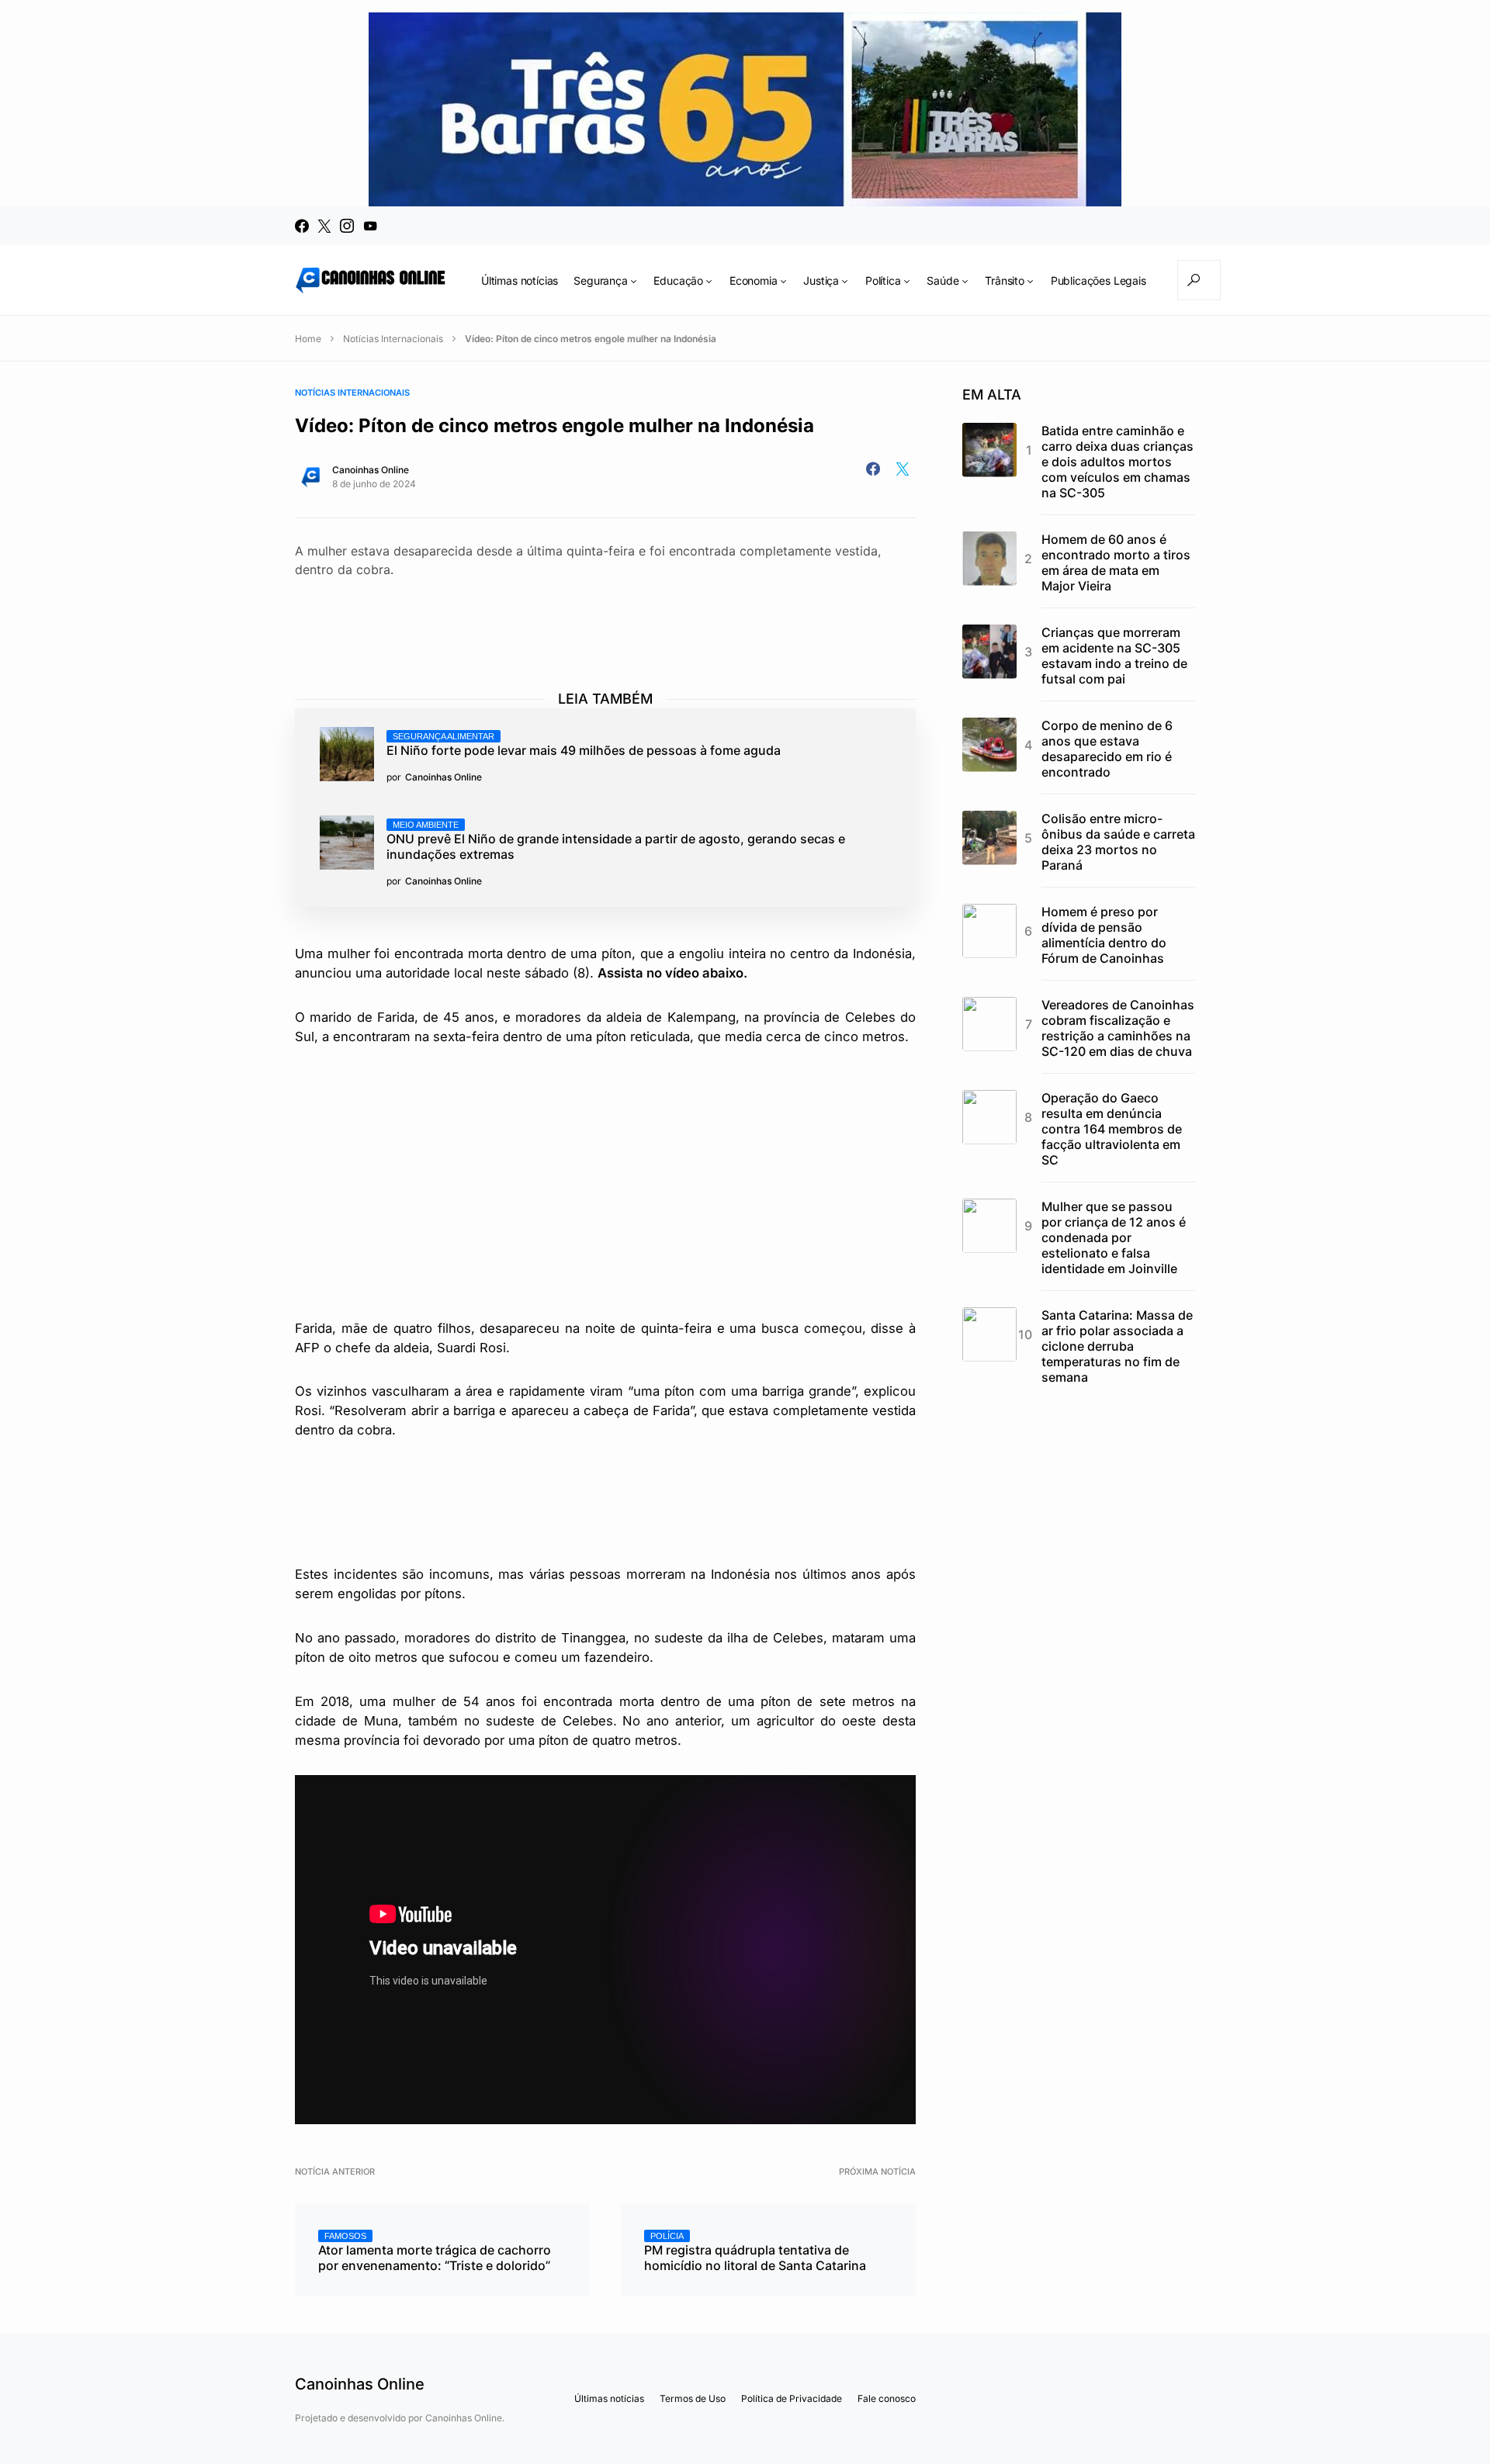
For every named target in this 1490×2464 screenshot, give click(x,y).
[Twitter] (324, 226)
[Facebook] (302, 226)
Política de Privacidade (792, 2398)
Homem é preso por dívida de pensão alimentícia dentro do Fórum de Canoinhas (1104, 935)
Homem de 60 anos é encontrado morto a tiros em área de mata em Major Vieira (1116, 562)
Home (308, 339)
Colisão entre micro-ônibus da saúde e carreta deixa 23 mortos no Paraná (1118, 842)
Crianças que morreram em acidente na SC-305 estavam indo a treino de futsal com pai (1114, 656)
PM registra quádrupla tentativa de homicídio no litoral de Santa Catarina (755, 2252)
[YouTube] (370, 226)
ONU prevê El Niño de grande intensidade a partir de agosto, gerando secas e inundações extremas (616, 841)
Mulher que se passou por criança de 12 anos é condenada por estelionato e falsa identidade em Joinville (1114, 1237)
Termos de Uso (693, 2398)
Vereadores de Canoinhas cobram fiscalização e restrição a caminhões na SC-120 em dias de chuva (1118, 1028)
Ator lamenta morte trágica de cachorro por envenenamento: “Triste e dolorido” (435, 2252)
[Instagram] (347, 226)
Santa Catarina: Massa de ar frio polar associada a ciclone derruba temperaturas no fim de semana (1117, 1346)
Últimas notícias (609, 2398)
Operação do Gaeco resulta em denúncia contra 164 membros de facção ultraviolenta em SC (1112, 1129)
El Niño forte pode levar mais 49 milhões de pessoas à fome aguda (584, 745)
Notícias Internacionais (393, 339)
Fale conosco (887, 2398)
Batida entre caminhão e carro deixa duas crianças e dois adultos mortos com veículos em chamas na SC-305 (1117, 462)
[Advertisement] (605, 620)
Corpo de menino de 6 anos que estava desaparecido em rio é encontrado (1107, 749)
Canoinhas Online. (465, 2418)
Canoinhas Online (371, 470)
